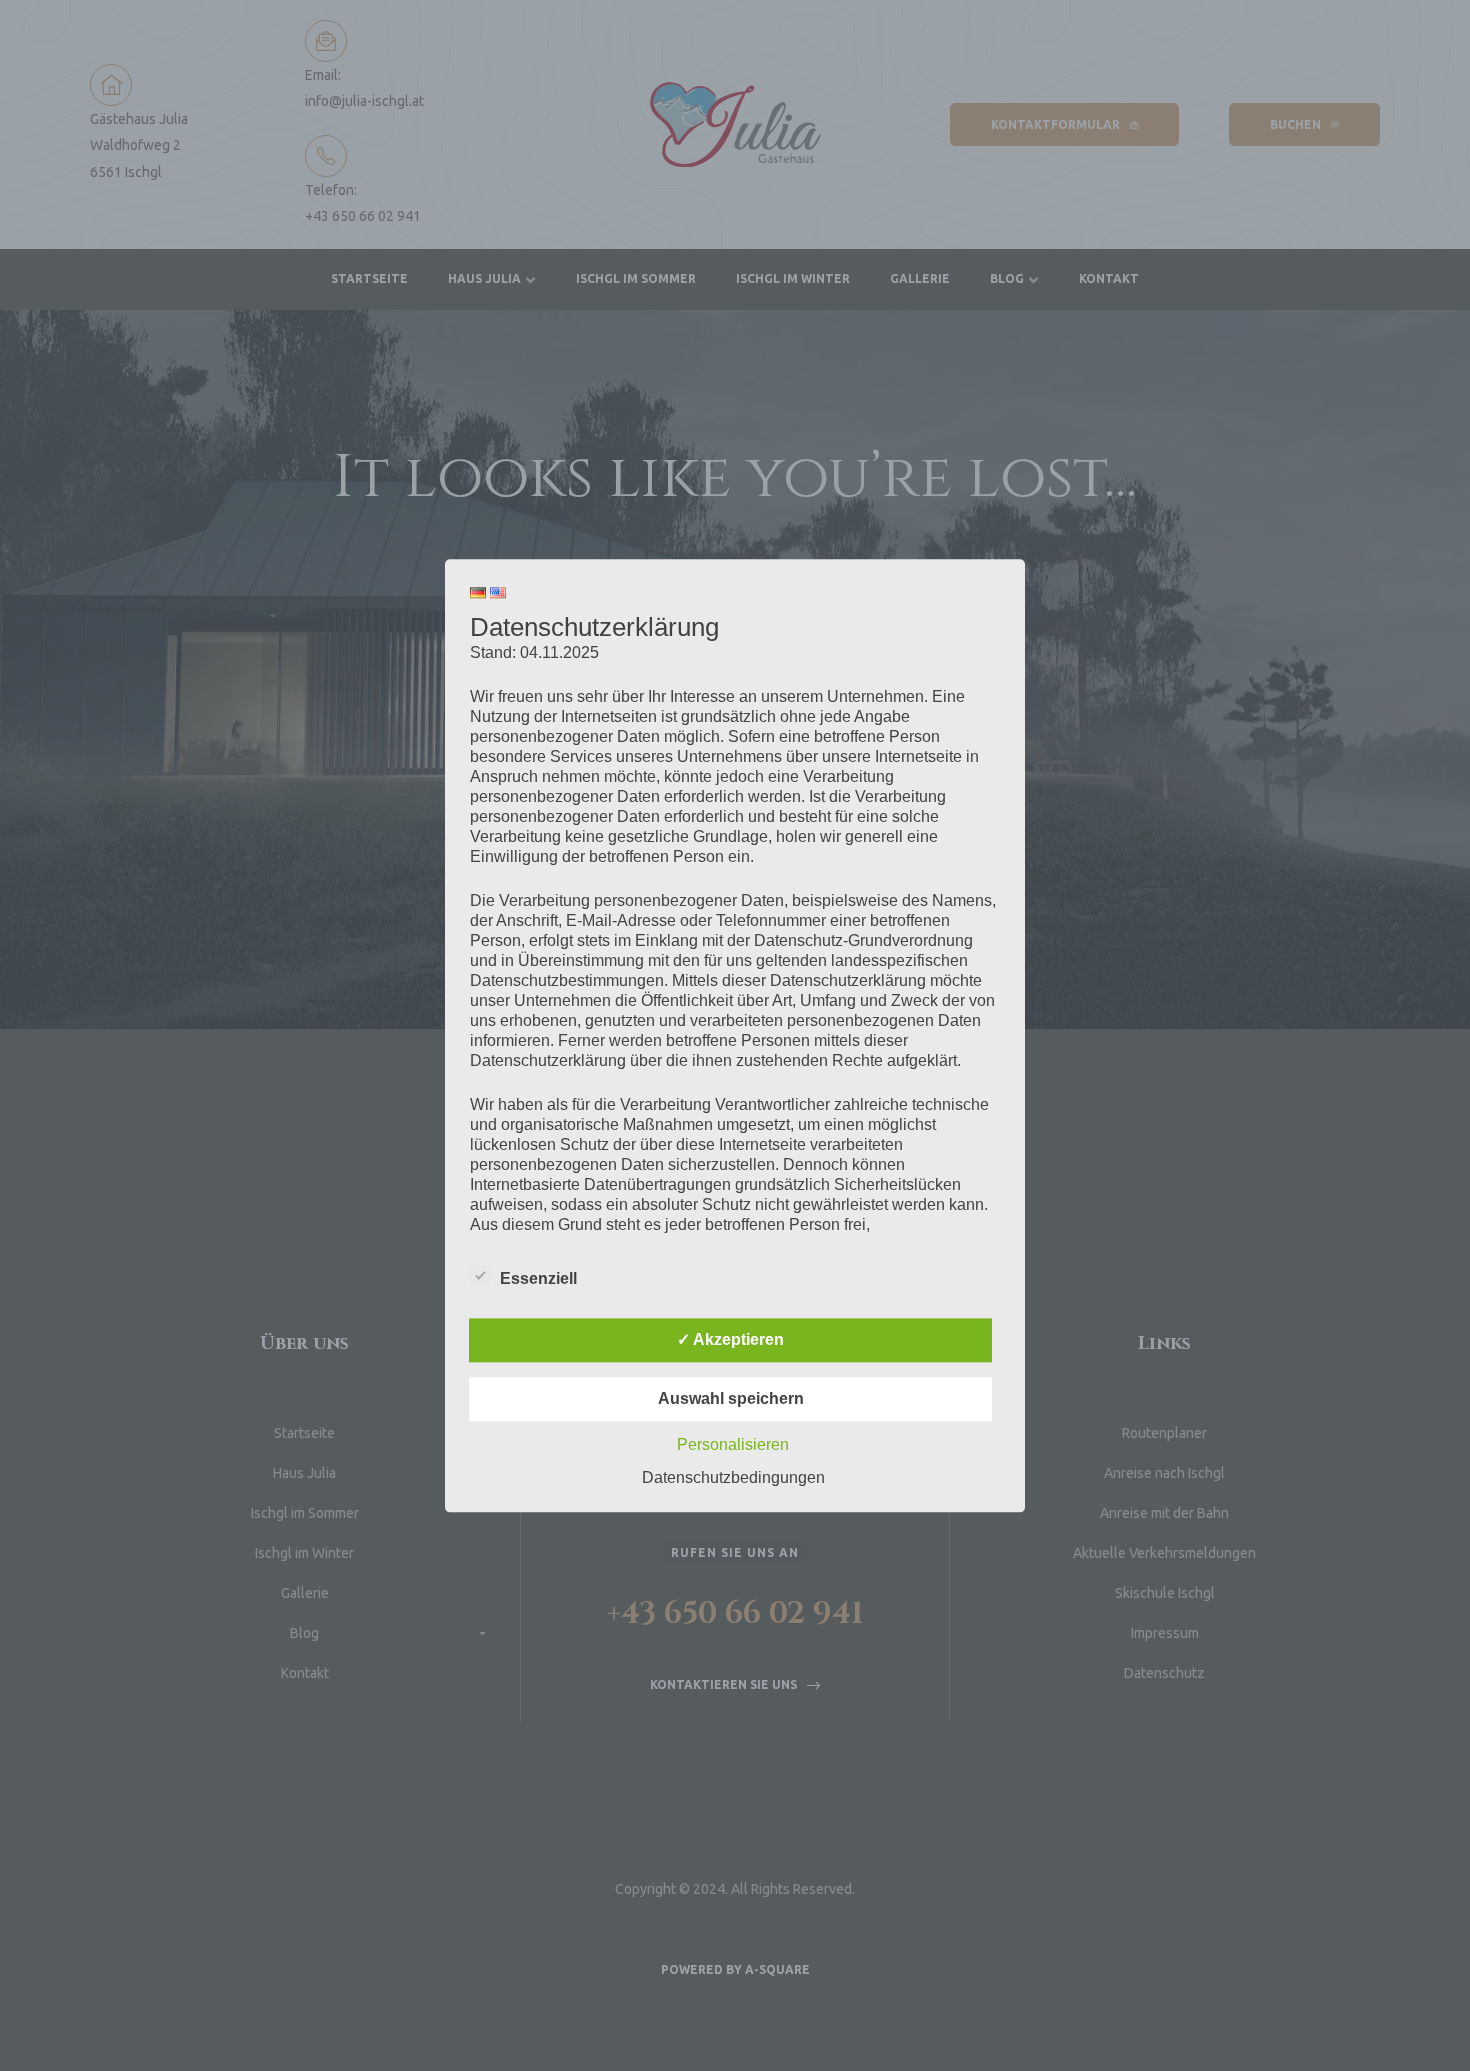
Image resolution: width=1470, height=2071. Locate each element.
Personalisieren (733, 1444)
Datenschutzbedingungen (733, 1477)
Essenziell (538, 1278)
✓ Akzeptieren (730, 1339)
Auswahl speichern (731, 1398)
